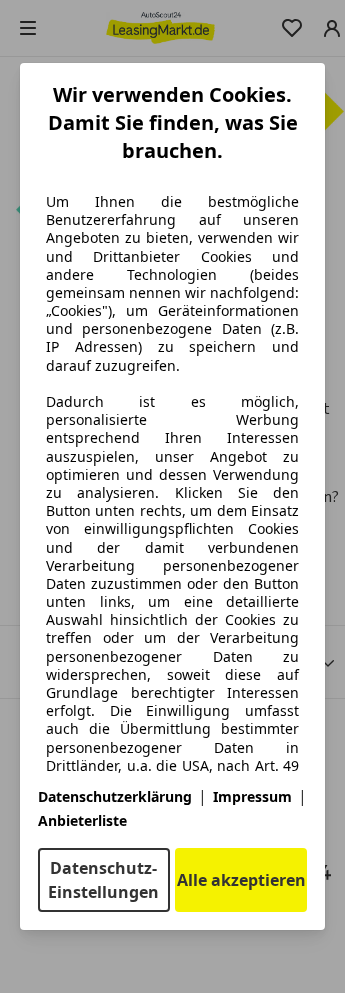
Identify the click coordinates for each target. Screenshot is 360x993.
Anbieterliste (82, 820)
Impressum (252, 796)
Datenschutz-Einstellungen (103, 880)
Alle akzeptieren (241, 880)
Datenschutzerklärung (115, 796)
